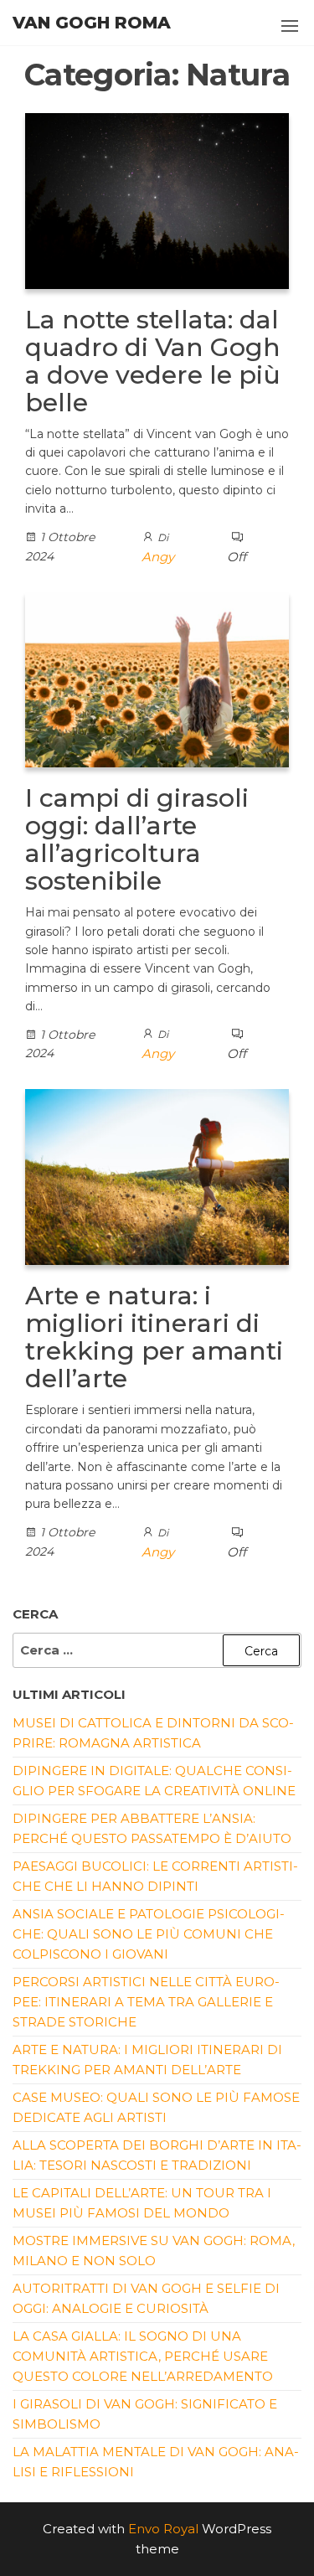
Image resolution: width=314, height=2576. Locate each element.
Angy (158, 557)
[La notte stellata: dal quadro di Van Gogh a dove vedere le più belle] (157, 200)
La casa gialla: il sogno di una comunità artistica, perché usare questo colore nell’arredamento (143, 2356)
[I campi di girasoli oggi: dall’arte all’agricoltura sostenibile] (157, 678)
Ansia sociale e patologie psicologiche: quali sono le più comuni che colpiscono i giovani (149, 1934)
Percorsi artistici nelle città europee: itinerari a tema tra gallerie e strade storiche (146, 2002)
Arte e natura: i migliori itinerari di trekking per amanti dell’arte (154, 1337)
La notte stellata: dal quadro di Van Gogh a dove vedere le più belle (153, 361)
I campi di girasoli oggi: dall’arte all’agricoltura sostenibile (137, 839)
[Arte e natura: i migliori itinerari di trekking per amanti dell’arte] (157, 1176)
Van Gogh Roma (92, 23)
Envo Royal (163, 2529)
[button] (290, 26)
